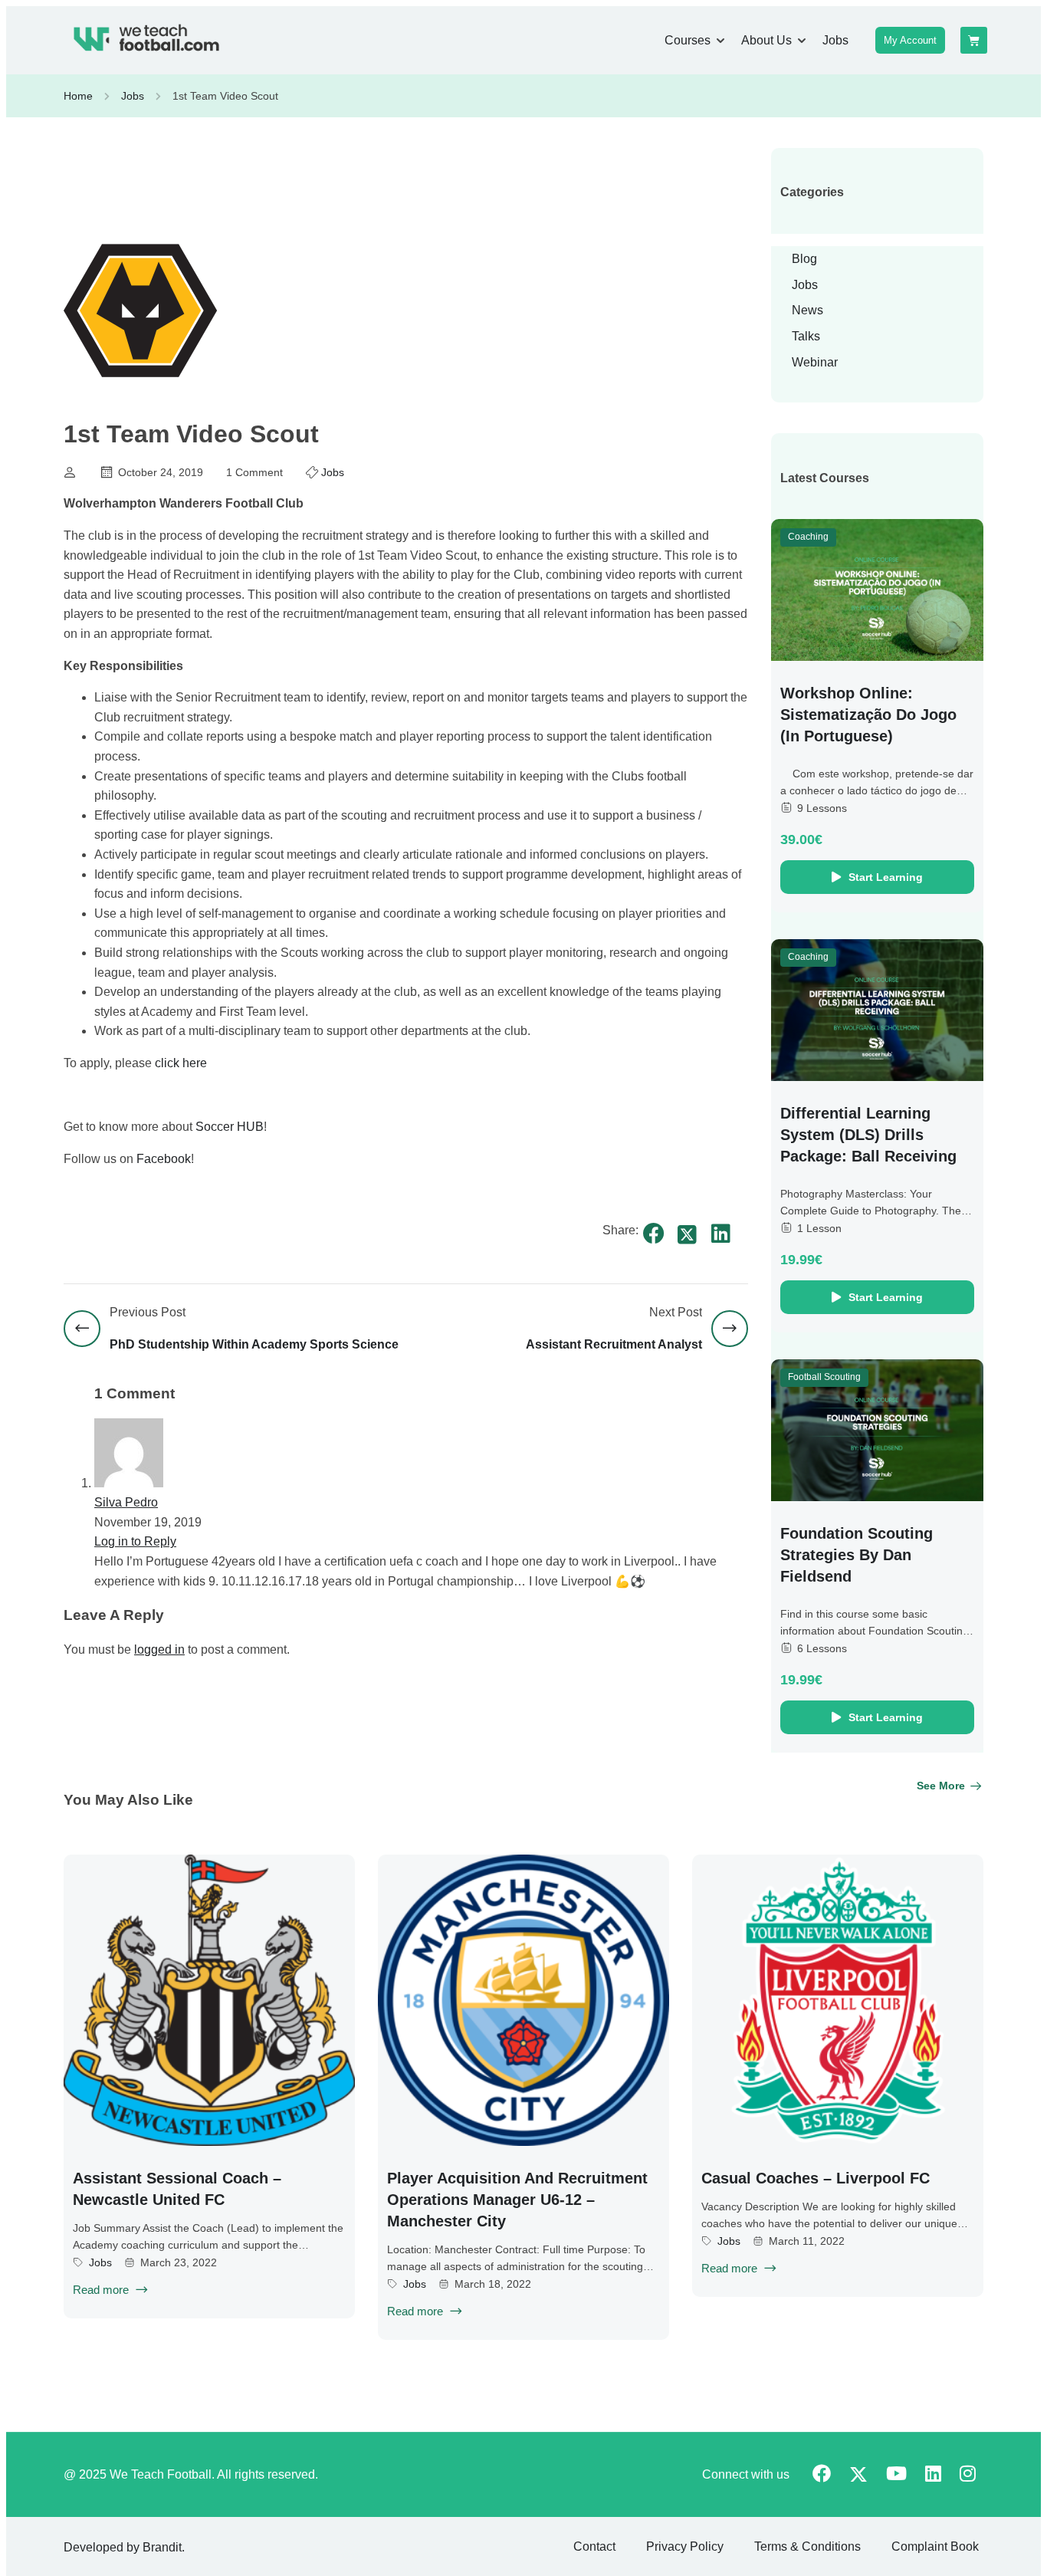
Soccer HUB (230, 1127)
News (807, 310)
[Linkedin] (933, 2475)
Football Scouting (824, 1377)
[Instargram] (968, 2475)
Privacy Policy (685, 2546)
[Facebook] (654, 1234)
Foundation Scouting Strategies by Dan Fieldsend (857, 1555)
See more (941, 1786)
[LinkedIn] (721, 1234)
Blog (804, 259)
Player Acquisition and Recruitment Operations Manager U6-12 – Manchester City (517, 2200)
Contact (594, 2546)
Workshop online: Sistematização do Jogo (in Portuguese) (868, 715)
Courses (688, 40)
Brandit (162, 2547)
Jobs (835, 40)
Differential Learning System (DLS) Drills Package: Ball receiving (868, 1135)
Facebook (164, 1159)
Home (78, 96)
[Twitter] (688, 1235)
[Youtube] (896, 2475)
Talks (806, 336)
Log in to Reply (135, 1541)
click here (181, 1063)
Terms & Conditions (807, 2546)
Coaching (808, 537)
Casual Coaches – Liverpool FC (816, 2178)
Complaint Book (935, 2546)
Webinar (815, 362)
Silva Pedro (126, 1502)
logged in (159, 1649)
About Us (766, 40)
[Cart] (974, 40)
